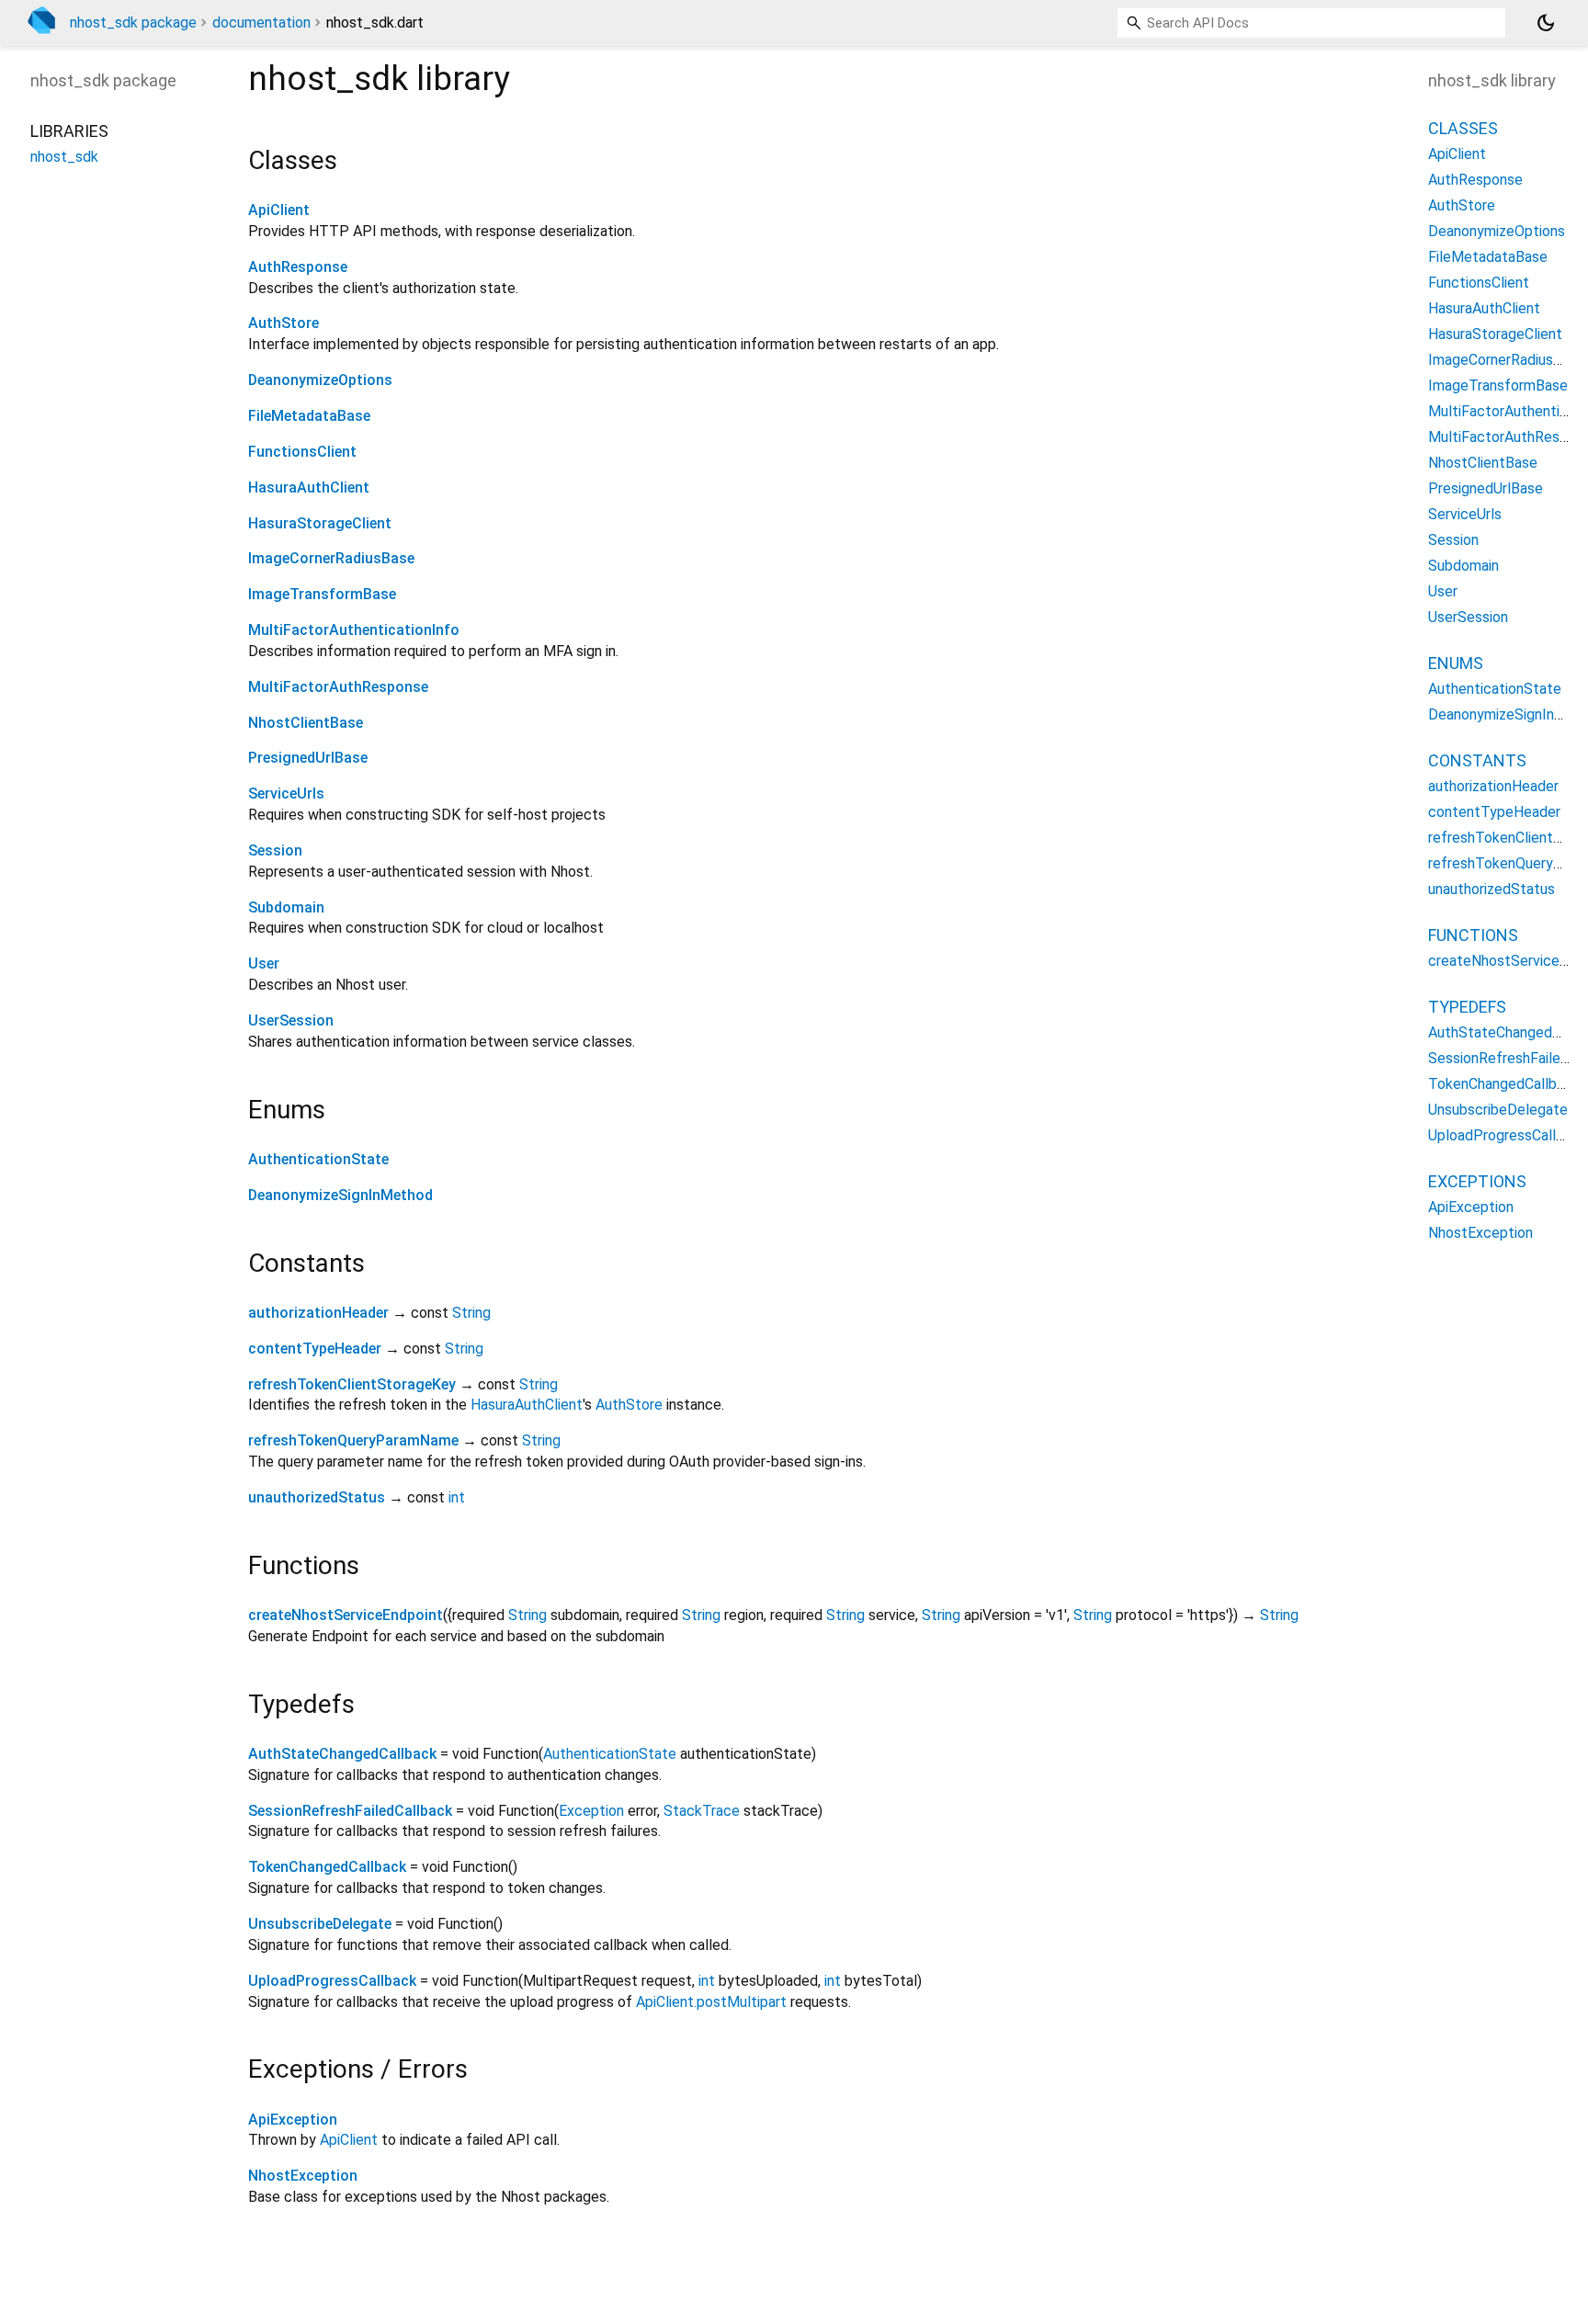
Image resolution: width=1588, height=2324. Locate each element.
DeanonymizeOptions (320, 380)
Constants (1477, 760)
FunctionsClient (302, 452)
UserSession (291, 1020)
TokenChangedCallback (327, 1867)
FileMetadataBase (309, 416)
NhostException (303, 2176)
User (264, 964)
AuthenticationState (318, 1159)
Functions (1473, 935)
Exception (591, 1811)
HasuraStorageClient (320, 523)
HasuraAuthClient (309, 487)
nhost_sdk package (133, 23)
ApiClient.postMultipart (711, 2002)
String (471, 1313)
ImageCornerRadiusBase (331, 558)
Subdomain (286, 907)
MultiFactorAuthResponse (338, 687)
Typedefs (1467, 1007)
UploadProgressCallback (332, 1981)
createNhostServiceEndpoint (346, 1615)
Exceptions (1477, 1181)
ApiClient (279, 210)
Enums (1456, 663)
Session (275, 850)
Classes (1463, 128)
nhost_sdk (64, 157)
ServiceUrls (286, 794)
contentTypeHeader (315, 1349)
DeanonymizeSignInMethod (340, 1195)
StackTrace (702, 1811)
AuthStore (284, 323)
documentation (261, 23)
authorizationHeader (318, 1313)
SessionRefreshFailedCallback (350, 1811)
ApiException (293, 2120)
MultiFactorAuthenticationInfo (354, 630)
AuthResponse (298, 267)
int (457, 1497)
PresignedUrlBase (308, 758)
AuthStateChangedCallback (342, 1754)
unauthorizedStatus (317, 1497)
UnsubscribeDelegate (320, 1924)
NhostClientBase (306, 723)
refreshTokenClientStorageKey (352, 1384)
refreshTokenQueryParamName (353, 1440)
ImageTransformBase (322, 594)
